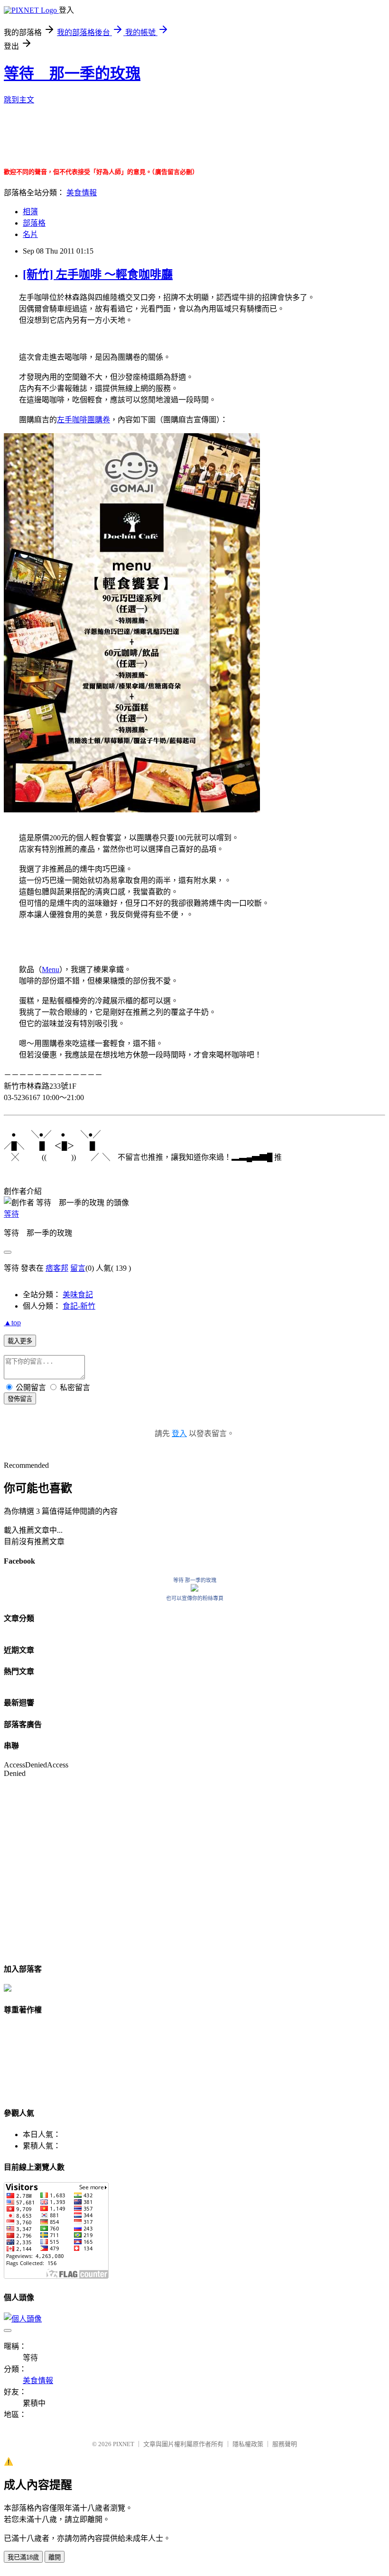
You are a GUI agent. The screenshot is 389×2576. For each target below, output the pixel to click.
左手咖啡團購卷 (83, 420)
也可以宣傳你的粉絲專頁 (195, 1598)
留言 (78, 1268)
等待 (11, 1214)
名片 (30, 234)
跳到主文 (19, 100)
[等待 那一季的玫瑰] (194, 1589)
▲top (12, 1323)
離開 (55, 2557)
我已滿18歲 (23, 2557)
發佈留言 (20, 1399)
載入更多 (20, 1341)
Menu (51, 969)
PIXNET (124, 2444)
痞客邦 (57, 1268)
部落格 (34, 223)
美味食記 (78, 1295)
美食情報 (82, 193)
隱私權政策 (248, 2444)
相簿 (30, 212)
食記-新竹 (79, 1306)
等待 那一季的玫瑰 (72, 73)
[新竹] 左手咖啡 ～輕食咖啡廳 (98, 274)
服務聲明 (285, 2444)
